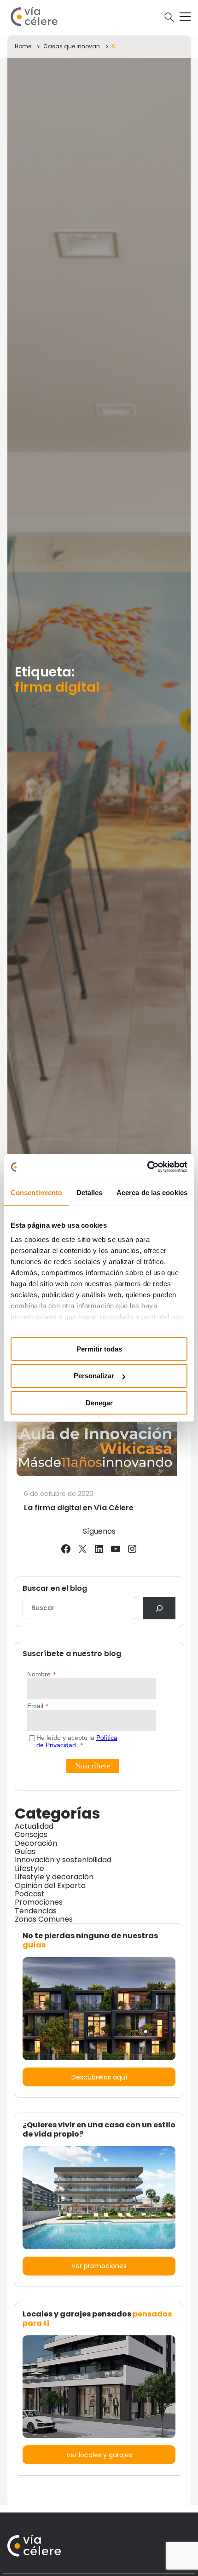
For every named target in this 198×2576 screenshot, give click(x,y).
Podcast (30, 1894)
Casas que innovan (72, 46)
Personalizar (94, 1376)
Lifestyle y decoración (54, 1877)
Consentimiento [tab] (36, 1192)
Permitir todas (99, 1349)
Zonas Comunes (44, 1919)
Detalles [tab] (90, 1192)
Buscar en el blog (55, 1588)
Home (23, 46)
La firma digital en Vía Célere (79, 1508)
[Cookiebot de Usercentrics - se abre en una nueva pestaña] (147, 1167)
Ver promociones (99, 2266)
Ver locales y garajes (99, 2455)
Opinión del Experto (50, 1886)
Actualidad (34, 1826)
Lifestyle (29, 1868)
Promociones (39, 1902)
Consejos (31, 1834)
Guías (25, 1851)
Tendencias (36, 1911)
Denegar (99, 1403)
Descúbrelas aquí (99, 2077)
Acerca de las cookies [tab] (152, 1192)
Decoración (36, 1843)
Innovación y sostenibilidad (63, 1860)
